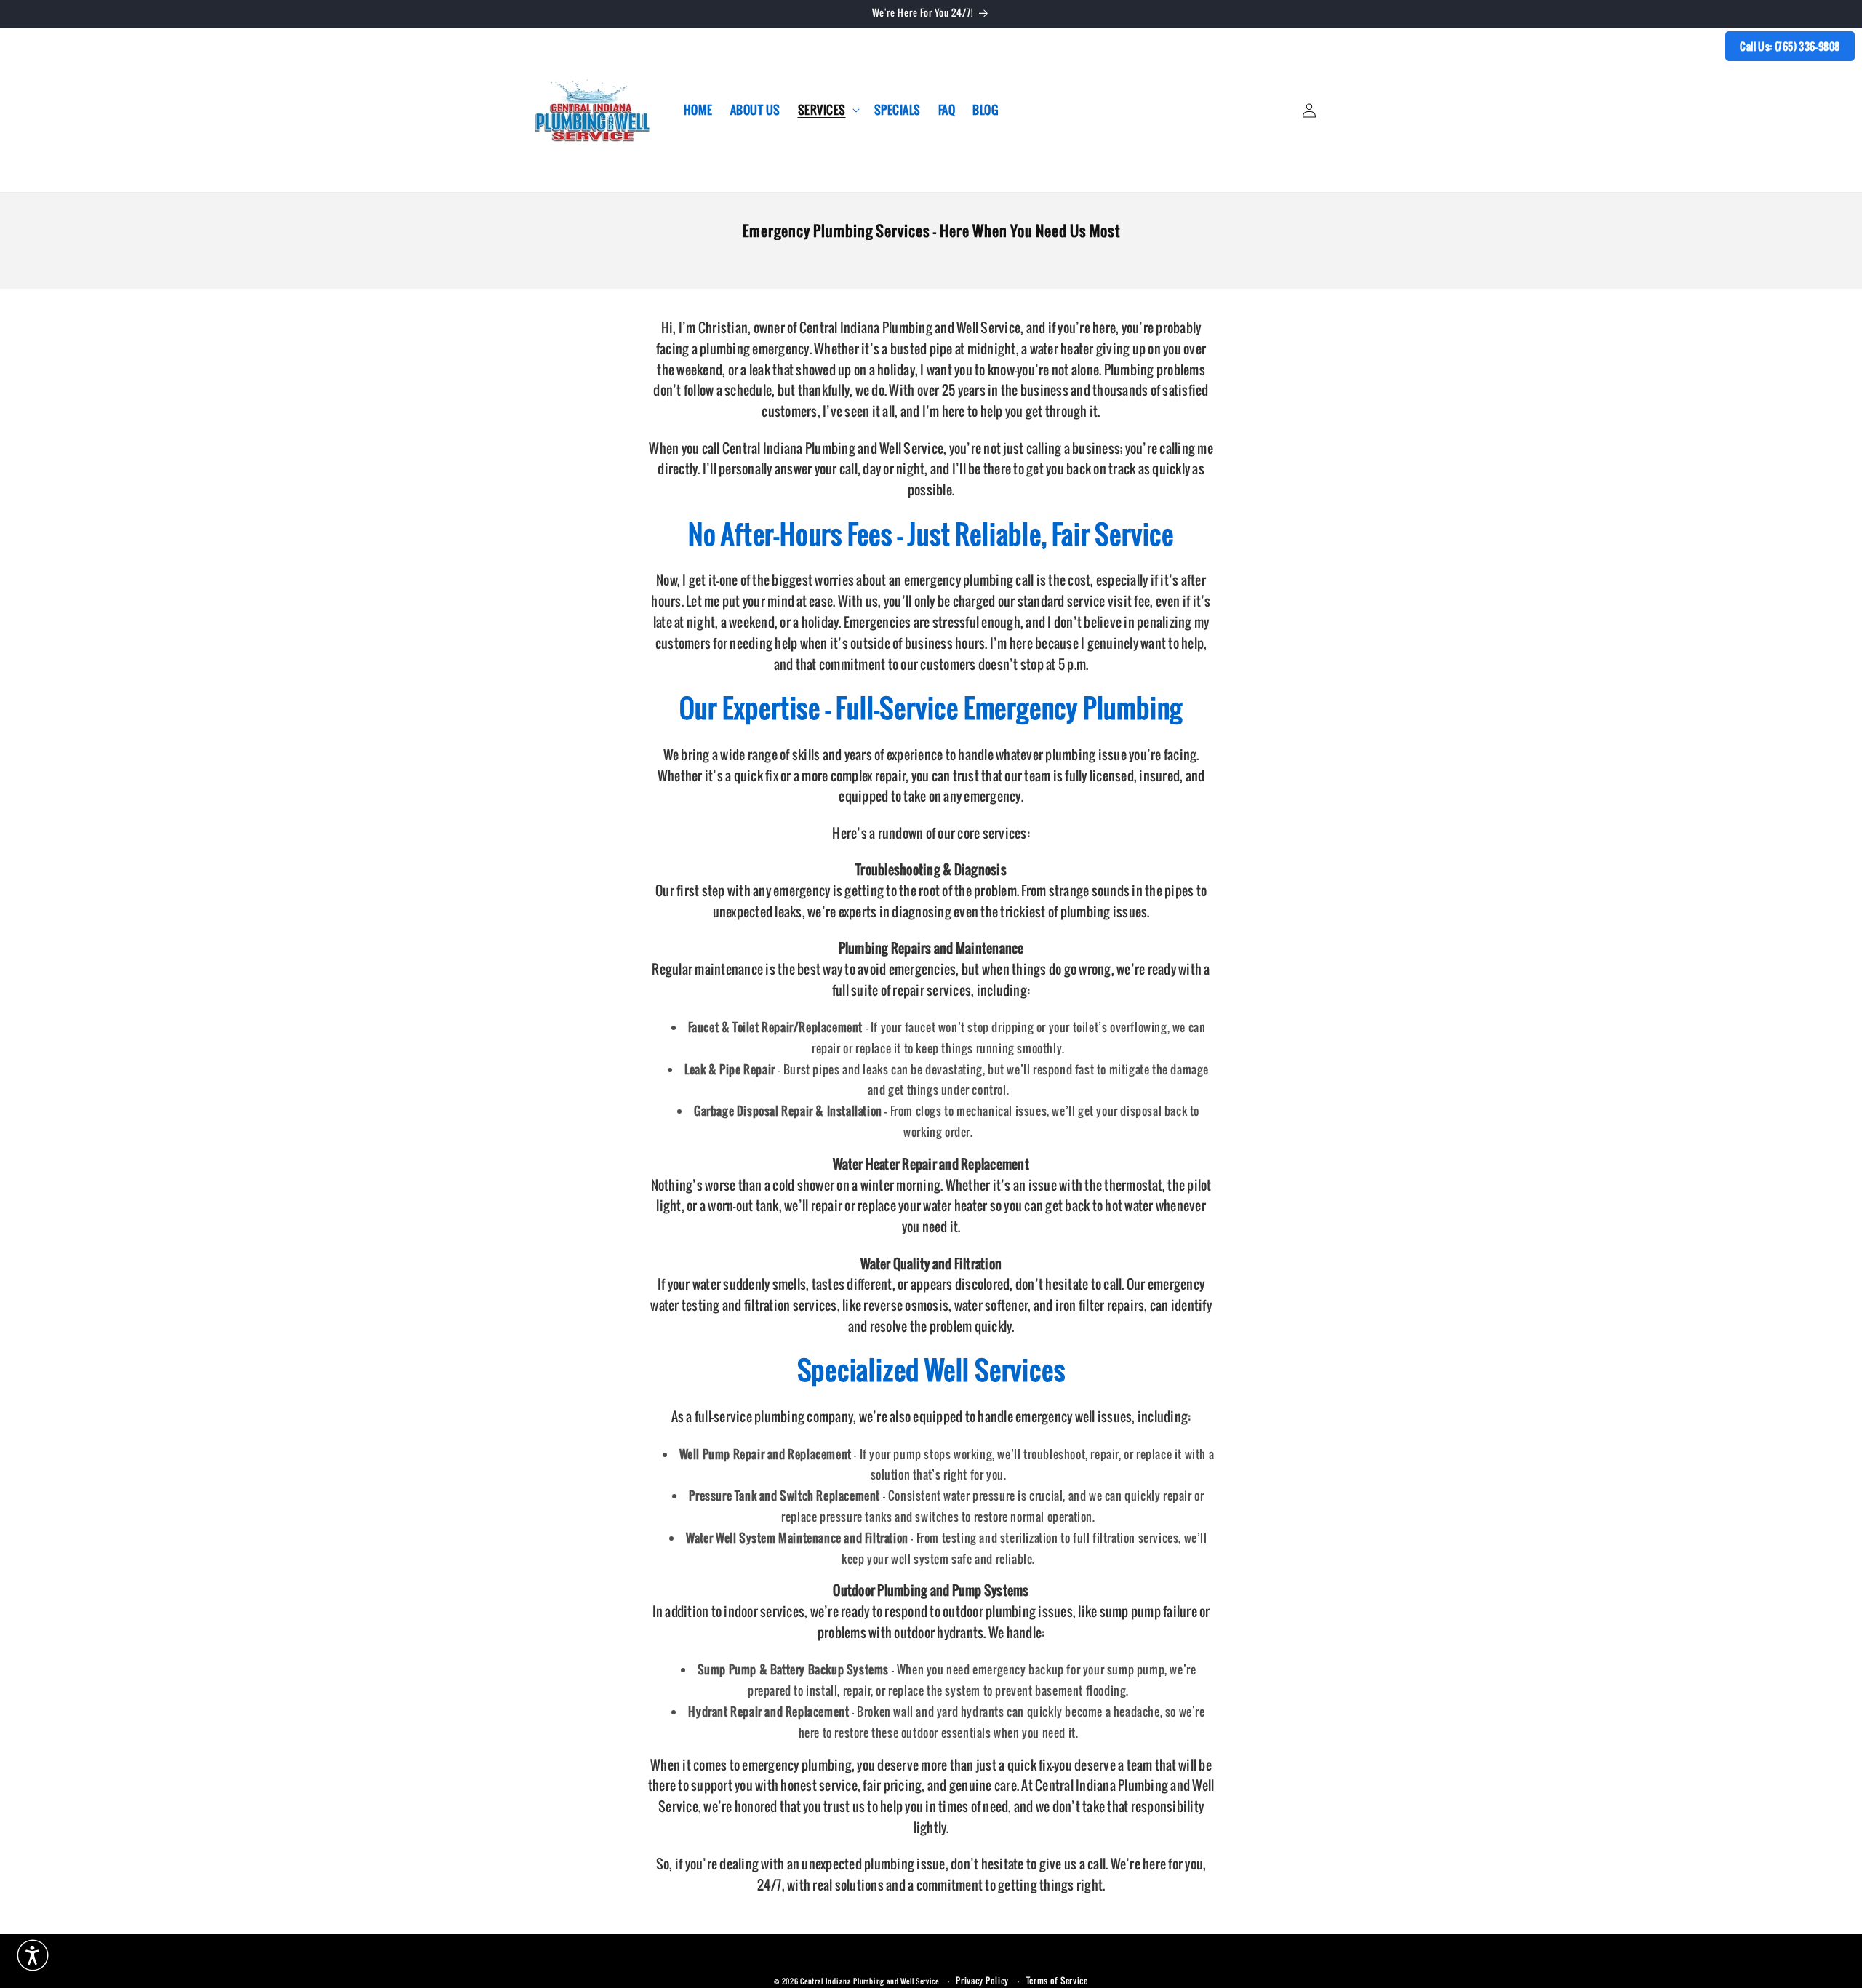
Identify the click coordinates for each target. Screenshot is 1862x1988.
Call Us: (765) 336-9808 (1790, 46)
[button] (827, 110)
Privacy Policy (982, 1981)
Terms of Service (1057, 1981)
